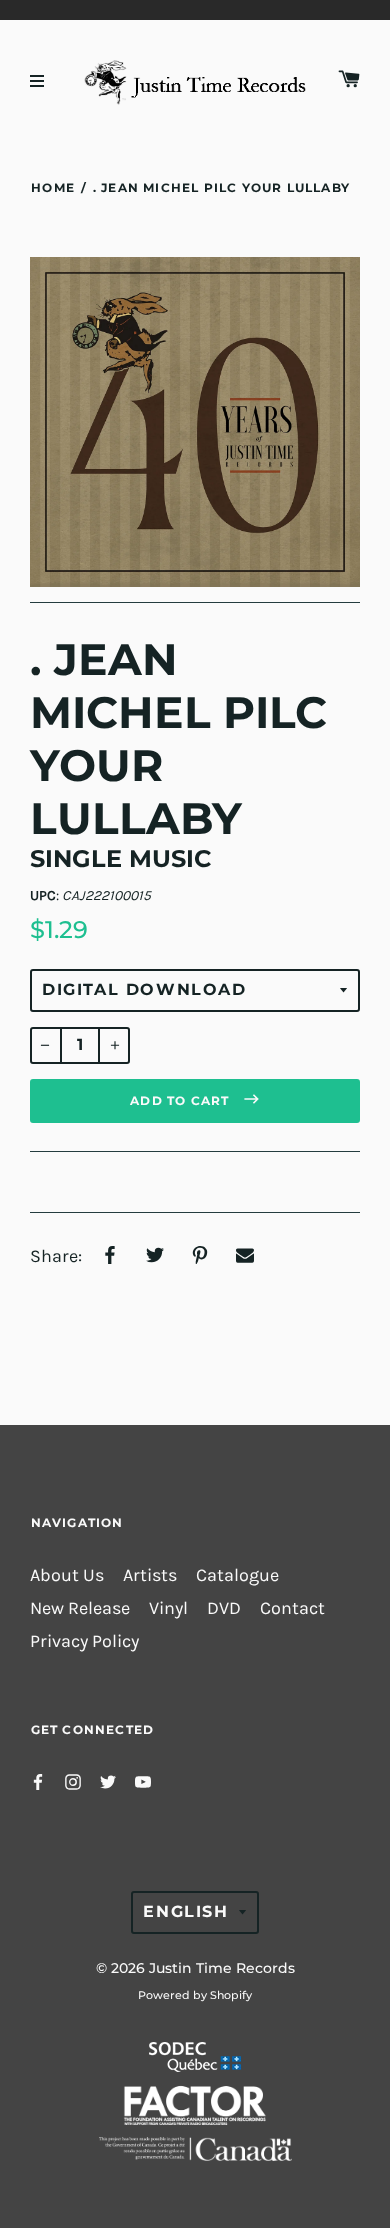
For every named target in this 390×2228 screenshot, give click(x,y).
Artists (150, 1575)
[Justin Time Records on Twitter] (108, 1780)
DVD (224, 1608)
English (185, 1911)
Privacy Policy (84, 1641)
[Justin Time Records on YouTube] (143, 1780)
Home (53, 187)
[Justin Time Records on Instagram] (73, 1780)
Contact (292, 1608)
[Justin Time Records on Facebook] (38, 1780)
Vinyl (168, 1608)
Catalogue (237, 1575)
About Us (67, 1575)
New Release (80, 1608)
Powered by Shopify (195, 1995)
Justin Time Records (222, 1968)
